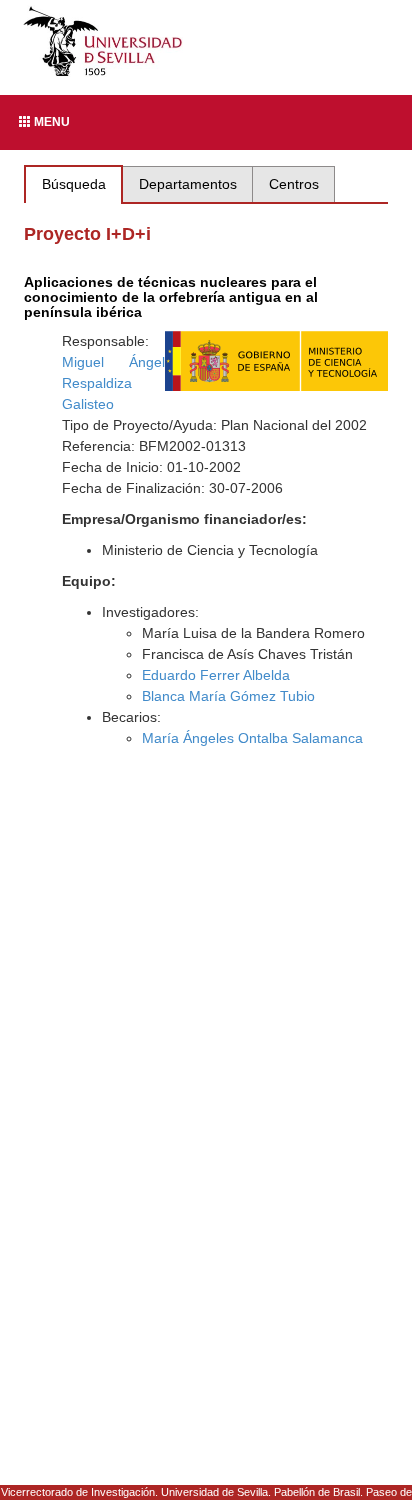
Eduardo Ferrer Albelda (216, 675)
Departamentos (188, 184)
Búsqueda (74, 184)
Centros (294, 184)
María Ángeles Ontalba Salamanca (252, 738)
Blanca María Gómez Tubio (228, 696)
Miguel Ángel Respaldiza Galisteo (113, 383)
